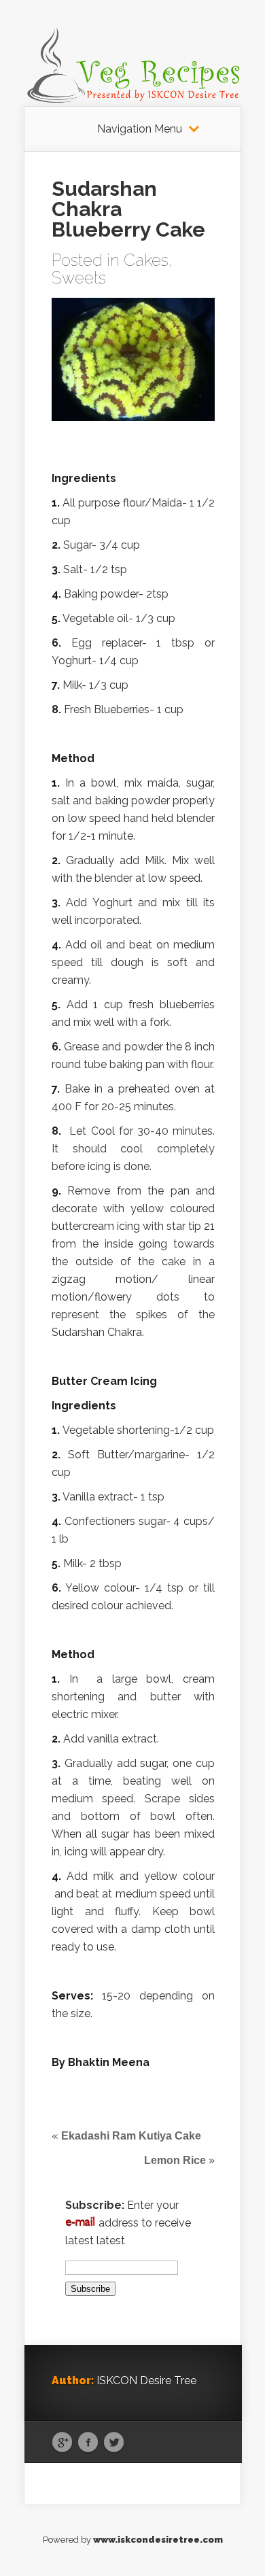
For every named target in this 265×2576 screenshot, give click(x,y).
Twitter (114, 2443)
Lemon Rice (175, 2160)
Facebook (88, 2443)
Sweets (79, 278)
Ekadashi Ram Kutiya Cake (131, 2136)
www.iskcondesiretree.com (158, 2540)
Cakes (146, 260)
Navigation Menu (140, 129)
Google (62, 2443)
